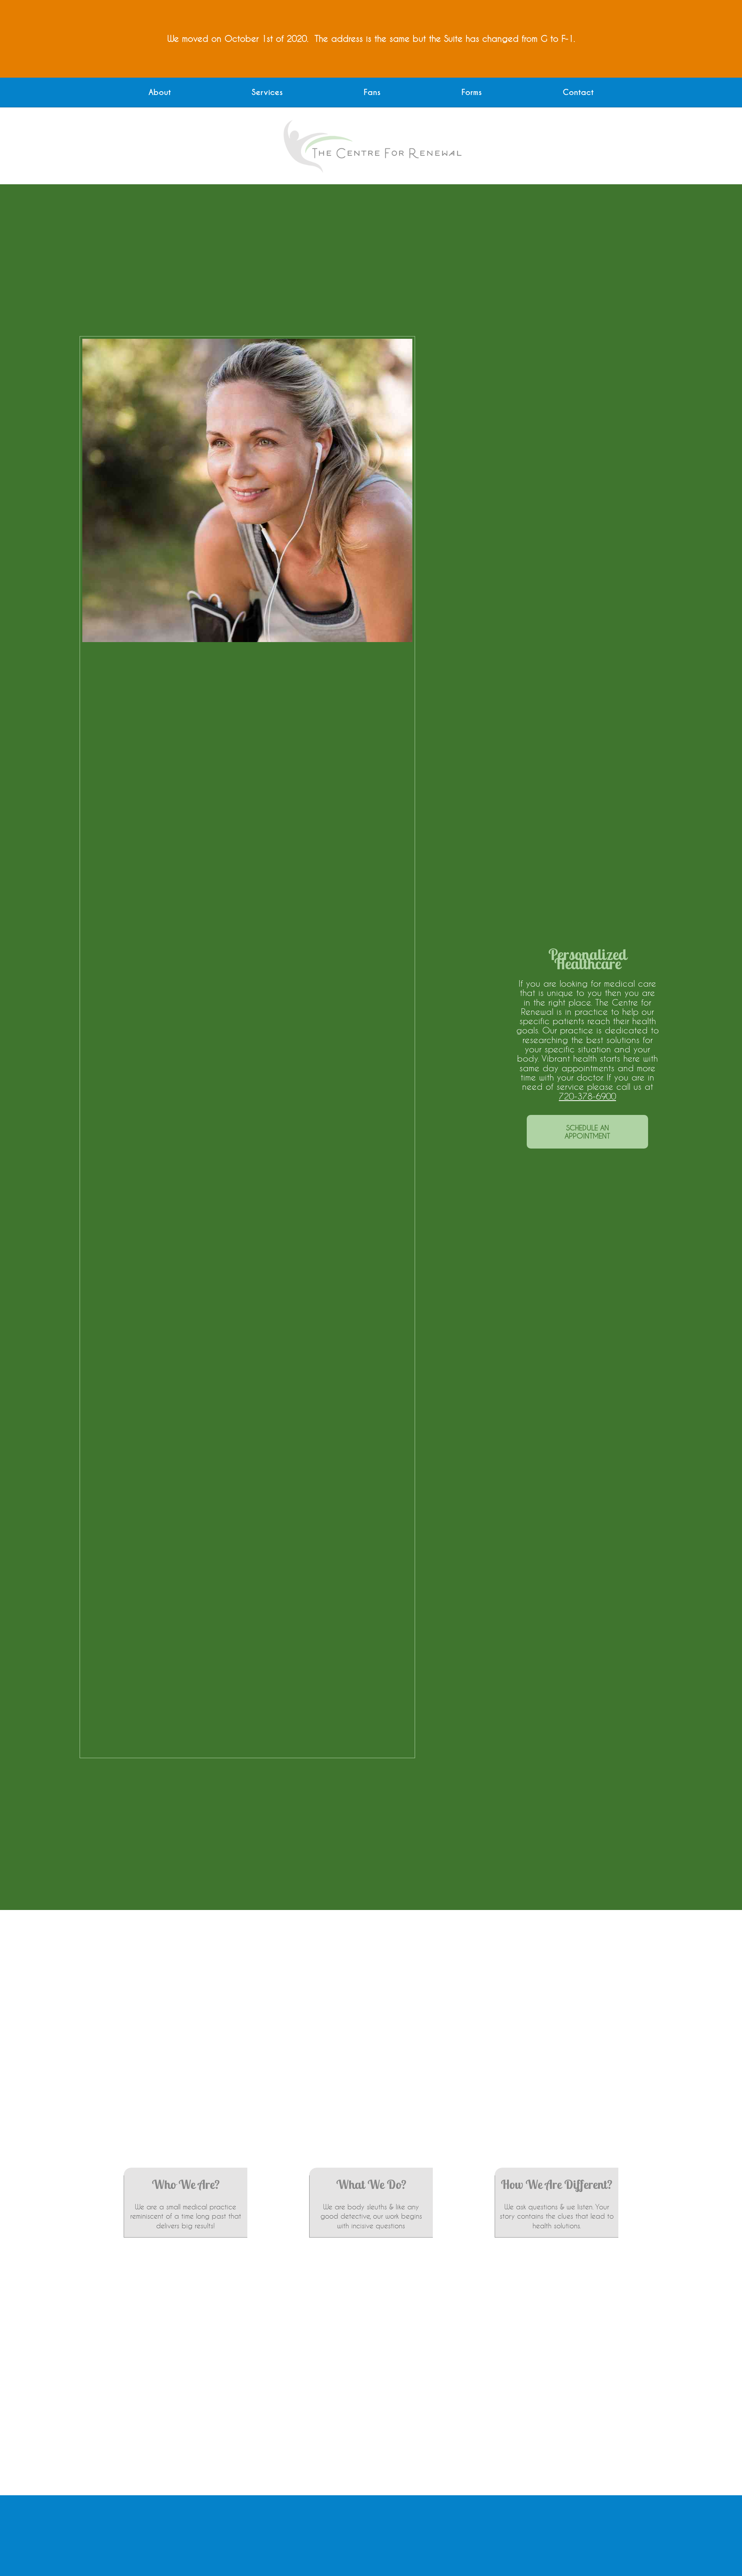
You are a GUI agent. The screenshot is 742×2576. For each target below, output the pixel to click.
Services (267, 93)
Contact (578, 93)
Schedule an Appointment (587, 1132)
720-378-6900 (587, 1096)
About (160, 93)
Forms (472, 93)
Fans (372, 93)
